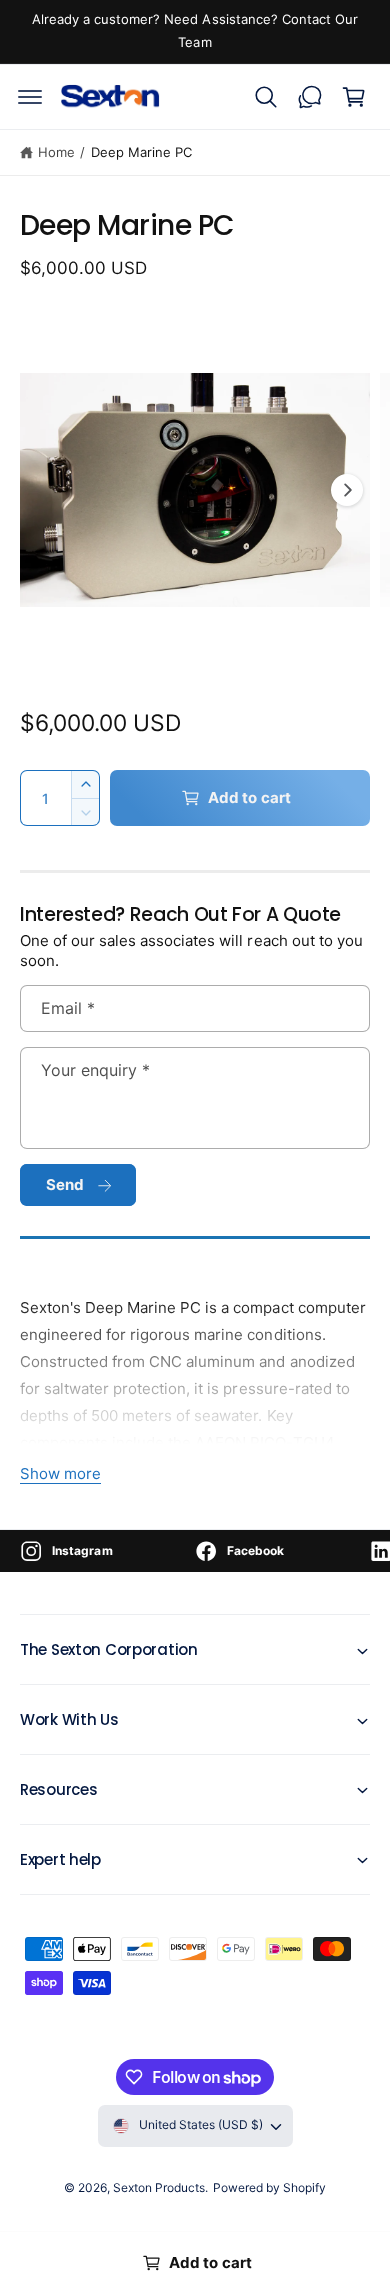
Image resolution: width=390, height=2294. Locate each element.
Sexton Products (159, 2187)
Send (65, 1184)
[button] (30, 97)
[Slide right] (347, 490)
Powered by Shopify (269, 2187)
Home (56, 152)
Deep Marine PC (141, 152)
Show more (60, 1473)
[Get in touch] (310, 97)
